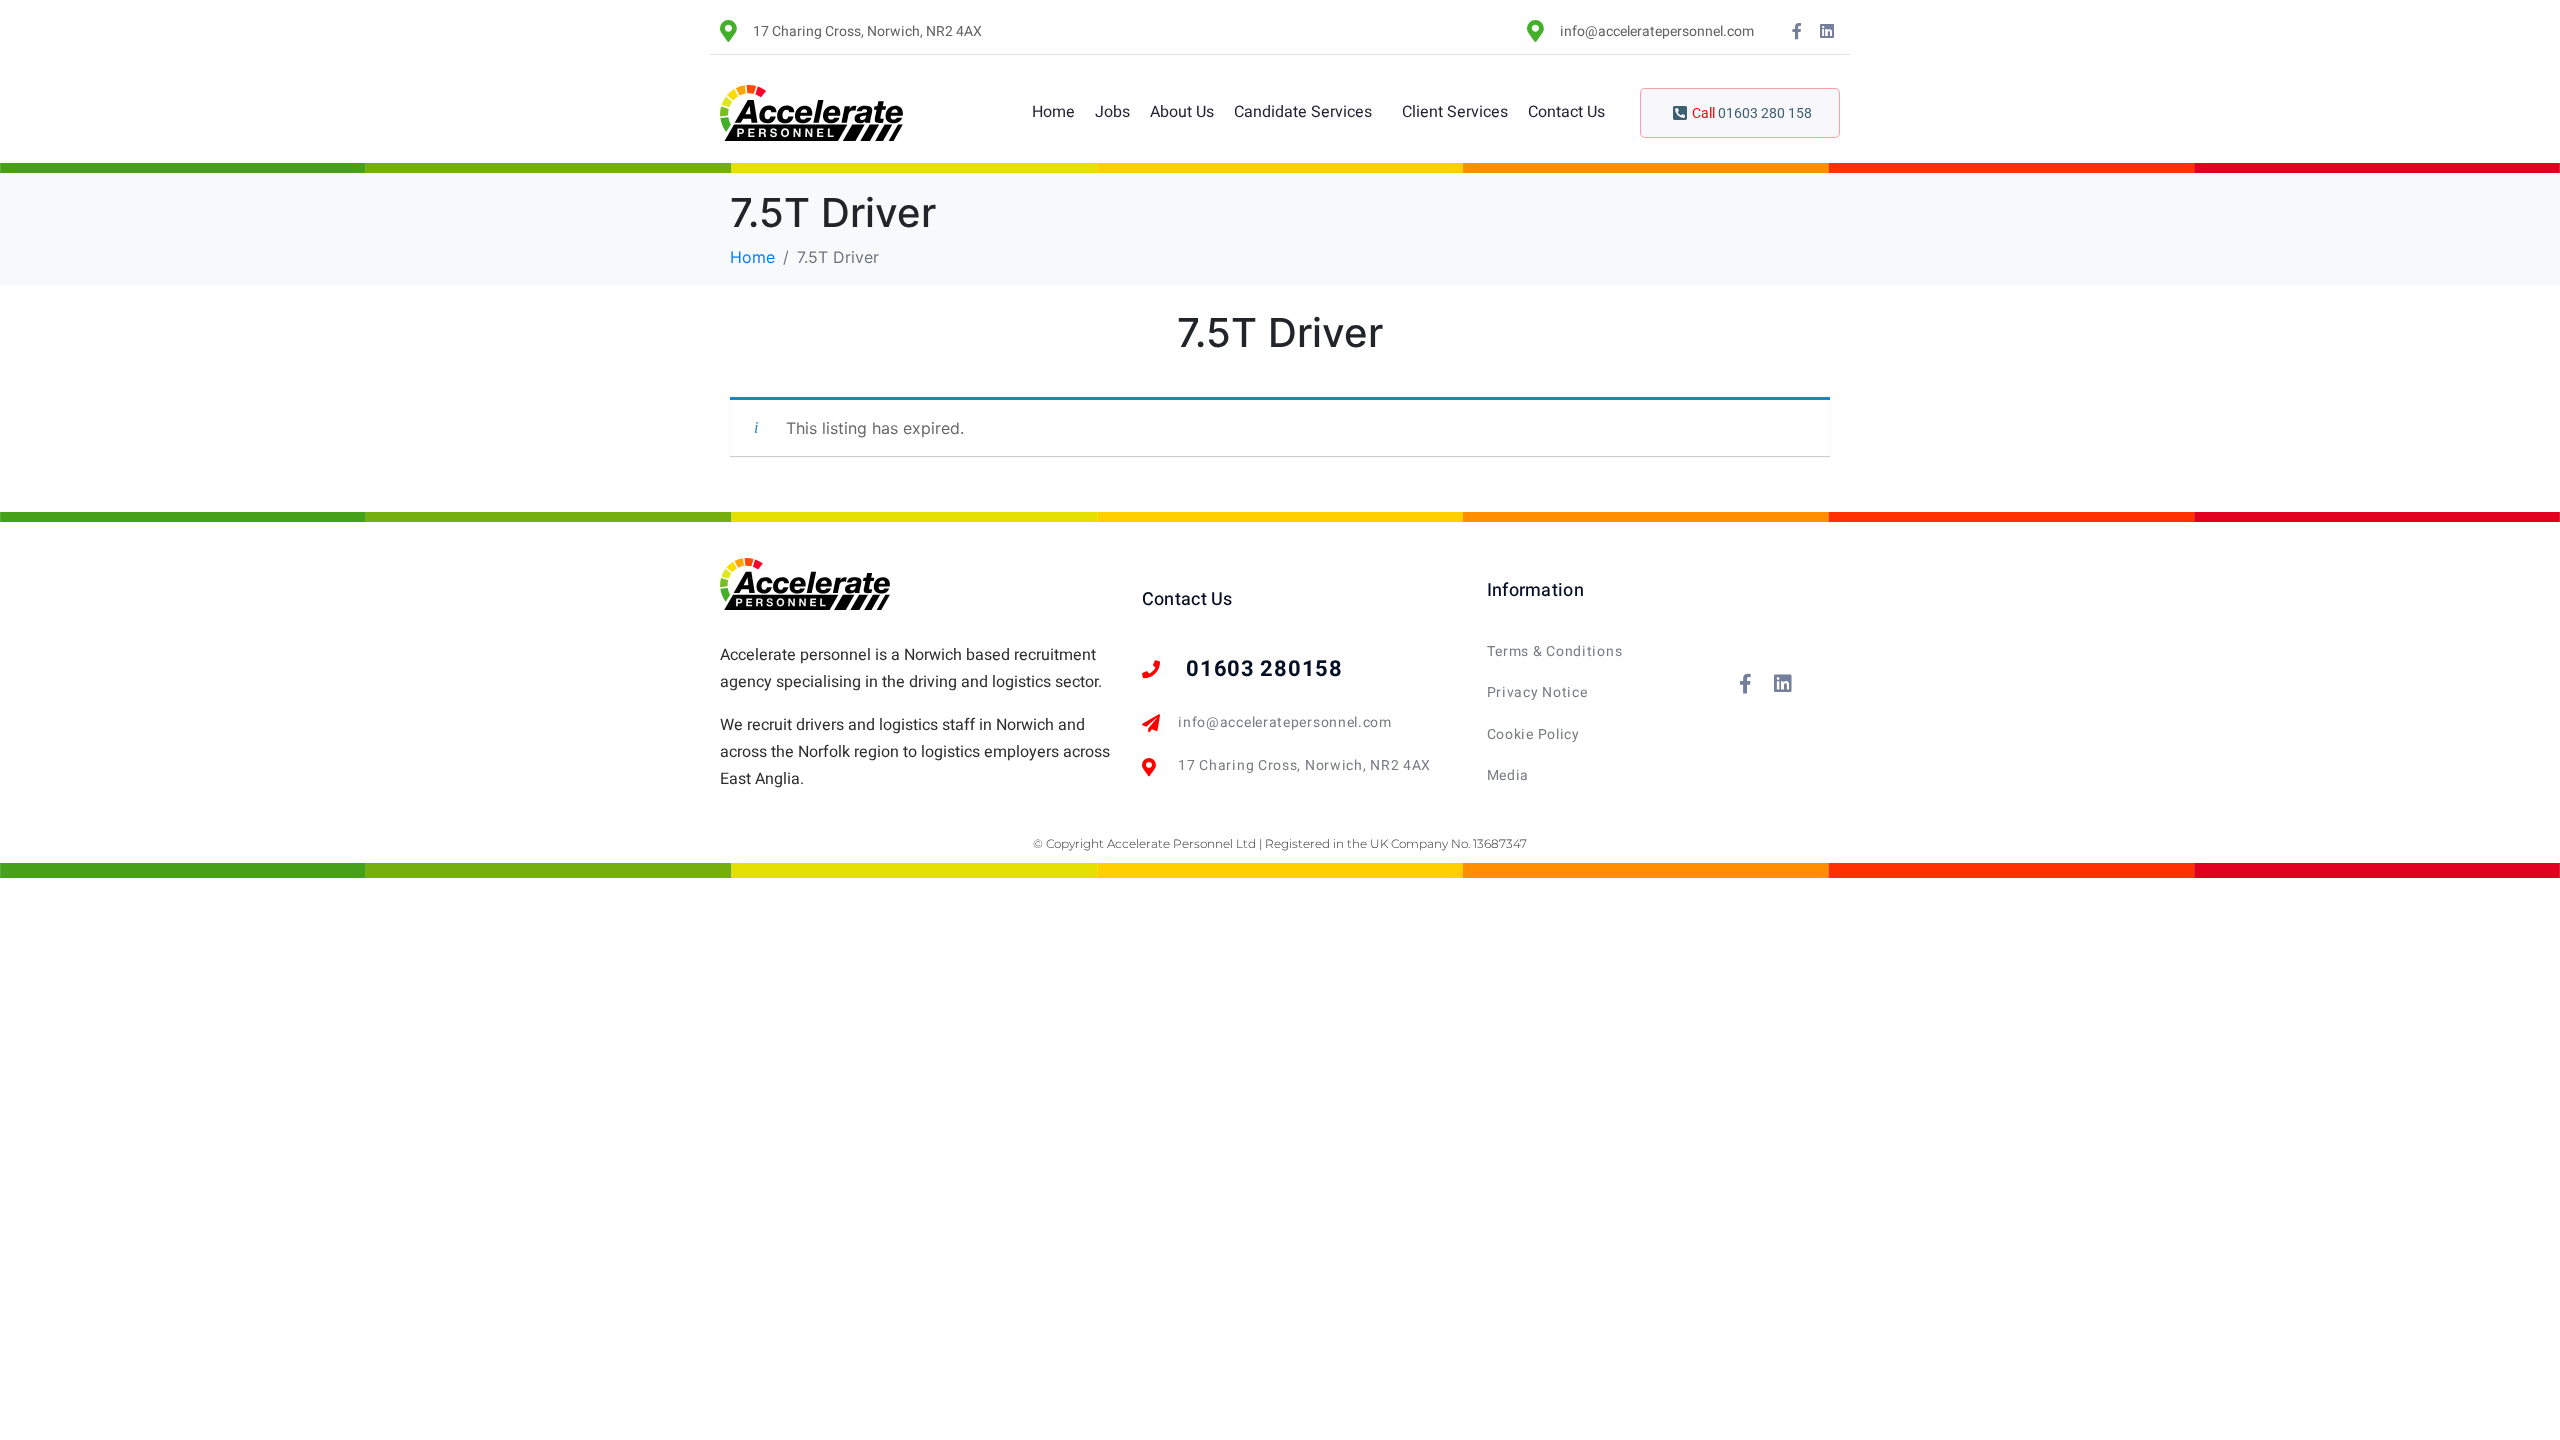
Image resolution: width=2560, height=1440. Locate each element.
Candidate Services (1303, 112)
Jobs (1112, 112)
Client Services (1455, 112)
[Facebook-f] (1797, 31)
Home (1053, 112)
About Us (1182, 112)
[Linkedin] (1827, 31)
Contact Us (1566, 112)
